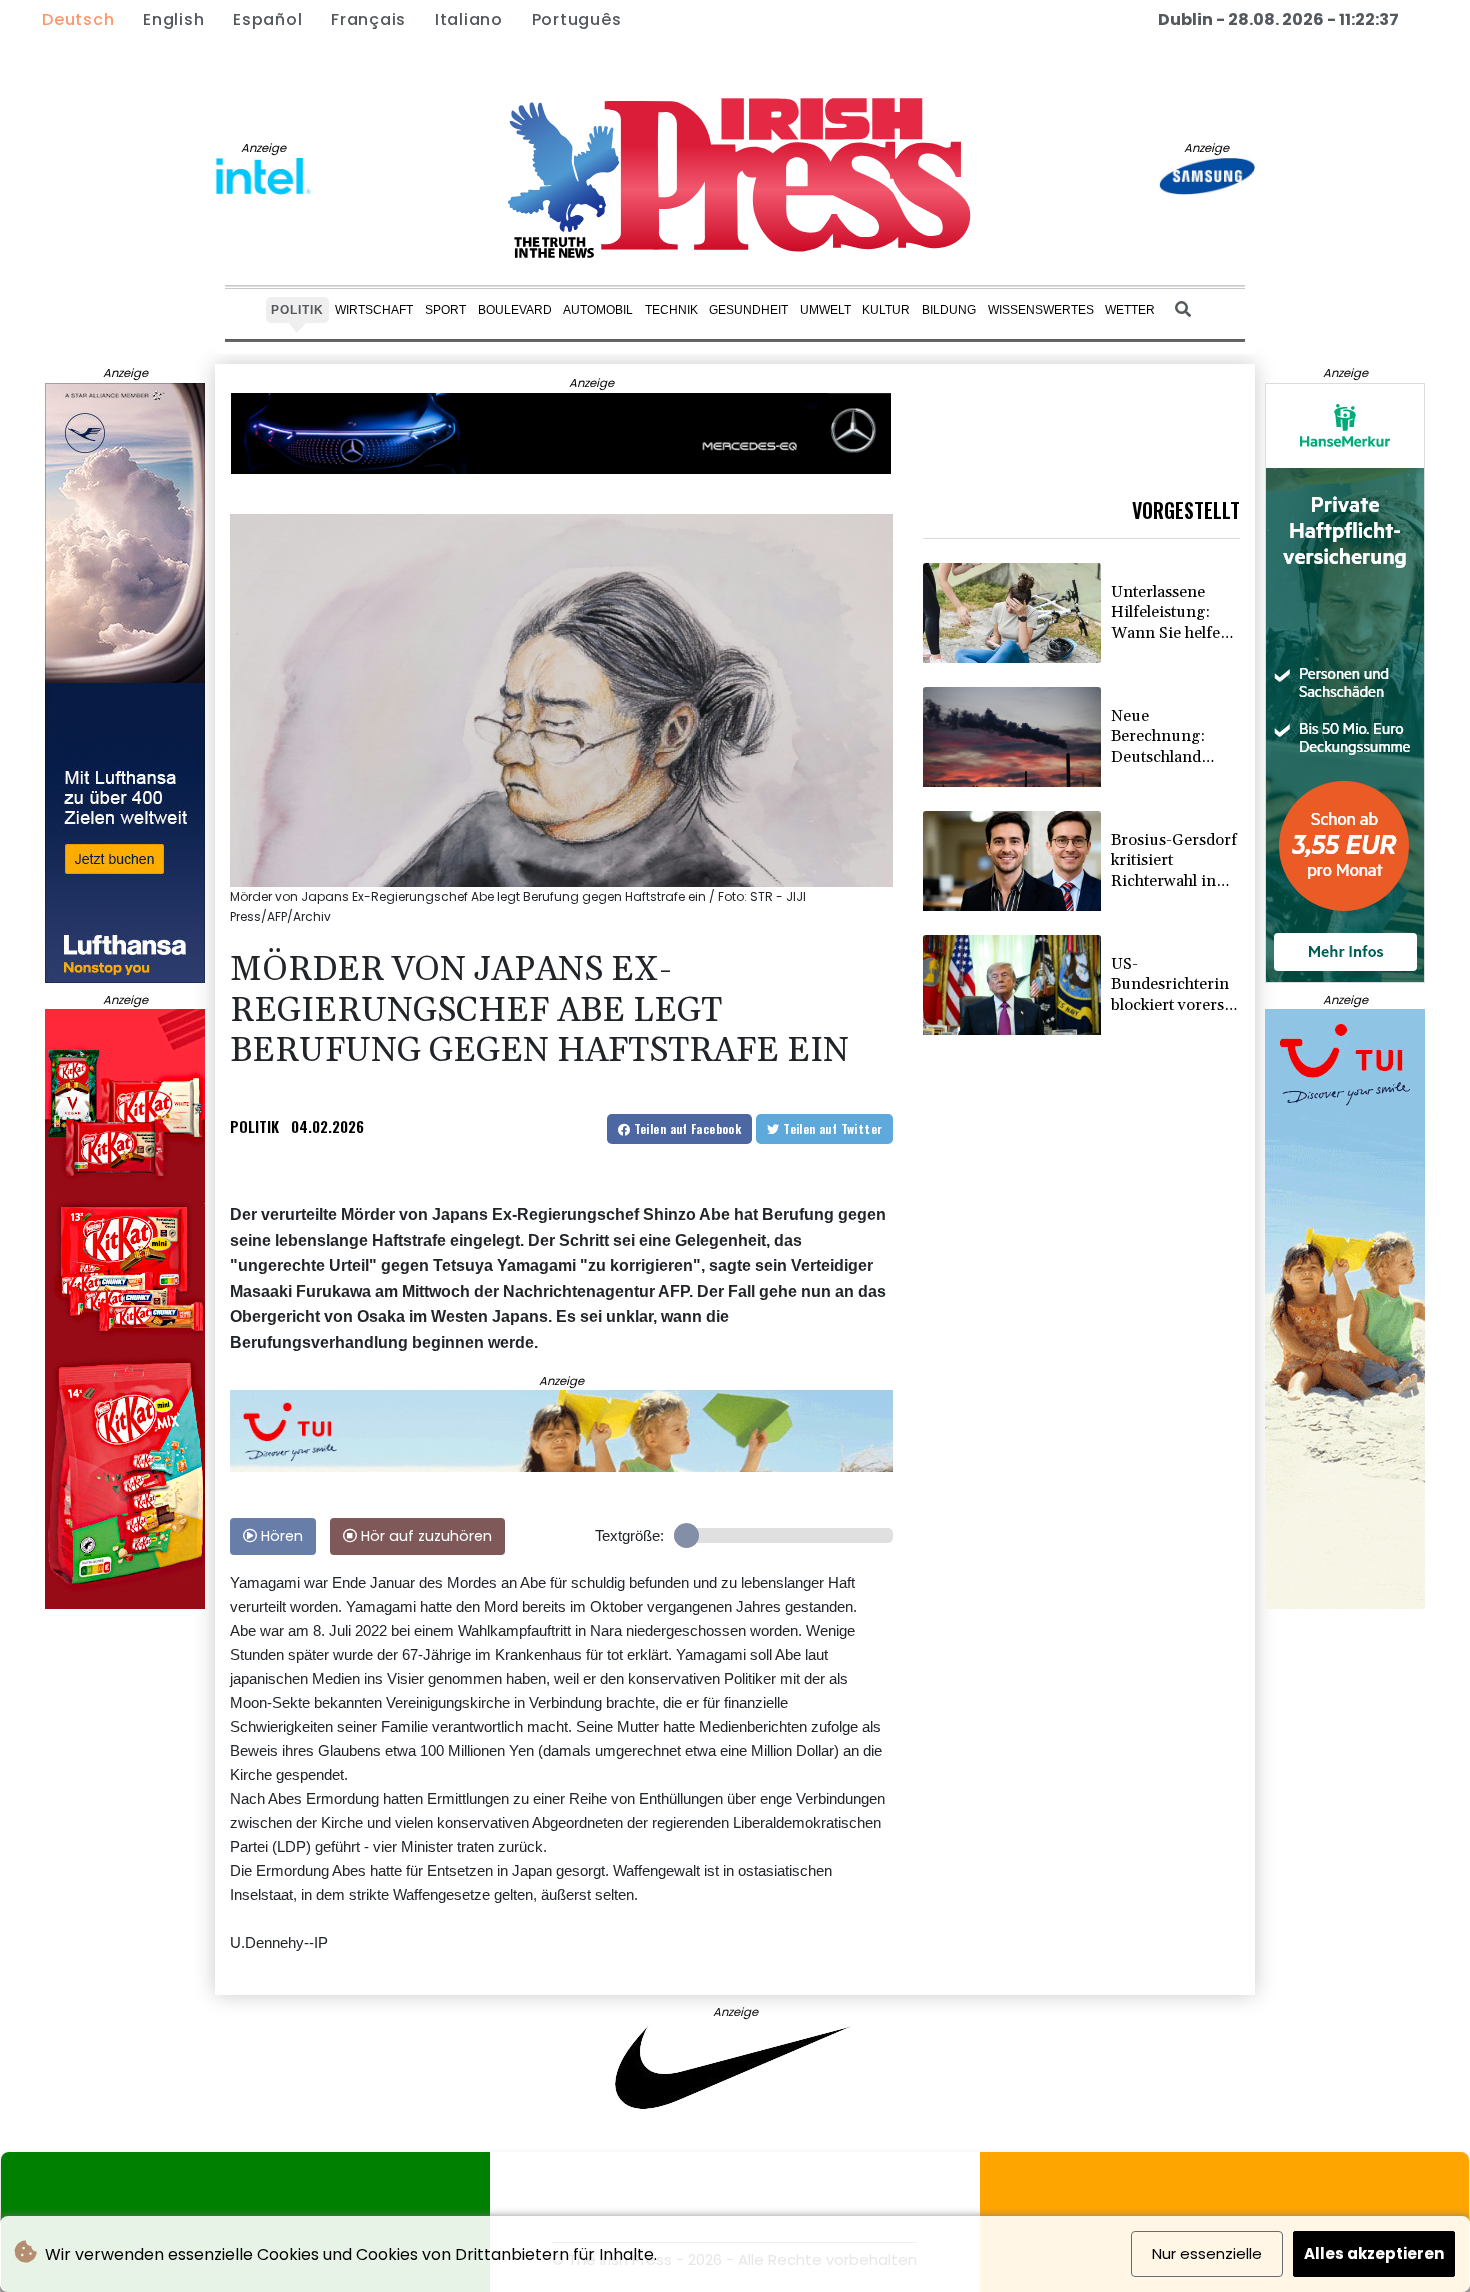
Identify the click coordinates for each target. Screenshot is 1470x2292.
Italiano (469, 19)
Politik (297, 309)
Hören (280, 1536)
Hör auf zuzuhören (424, 1536)
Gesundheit (748, 309)
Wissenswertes (1041, 309)
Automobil (598, 309)
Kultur (886, 309)
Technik (671, 309)
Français (368, 19)
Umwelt (825, 309)
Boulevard (515, 309)
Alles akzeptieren (1374, 2253)
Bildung (949, 309)
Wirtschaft (374, 309)
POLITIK (254, 1126)
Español (267, 19)
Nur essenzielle (1207, 2253)
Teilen (685, 1128)
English (173, 19)
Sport (445, 309)
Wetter (1130, 309)
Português (577, 19)
